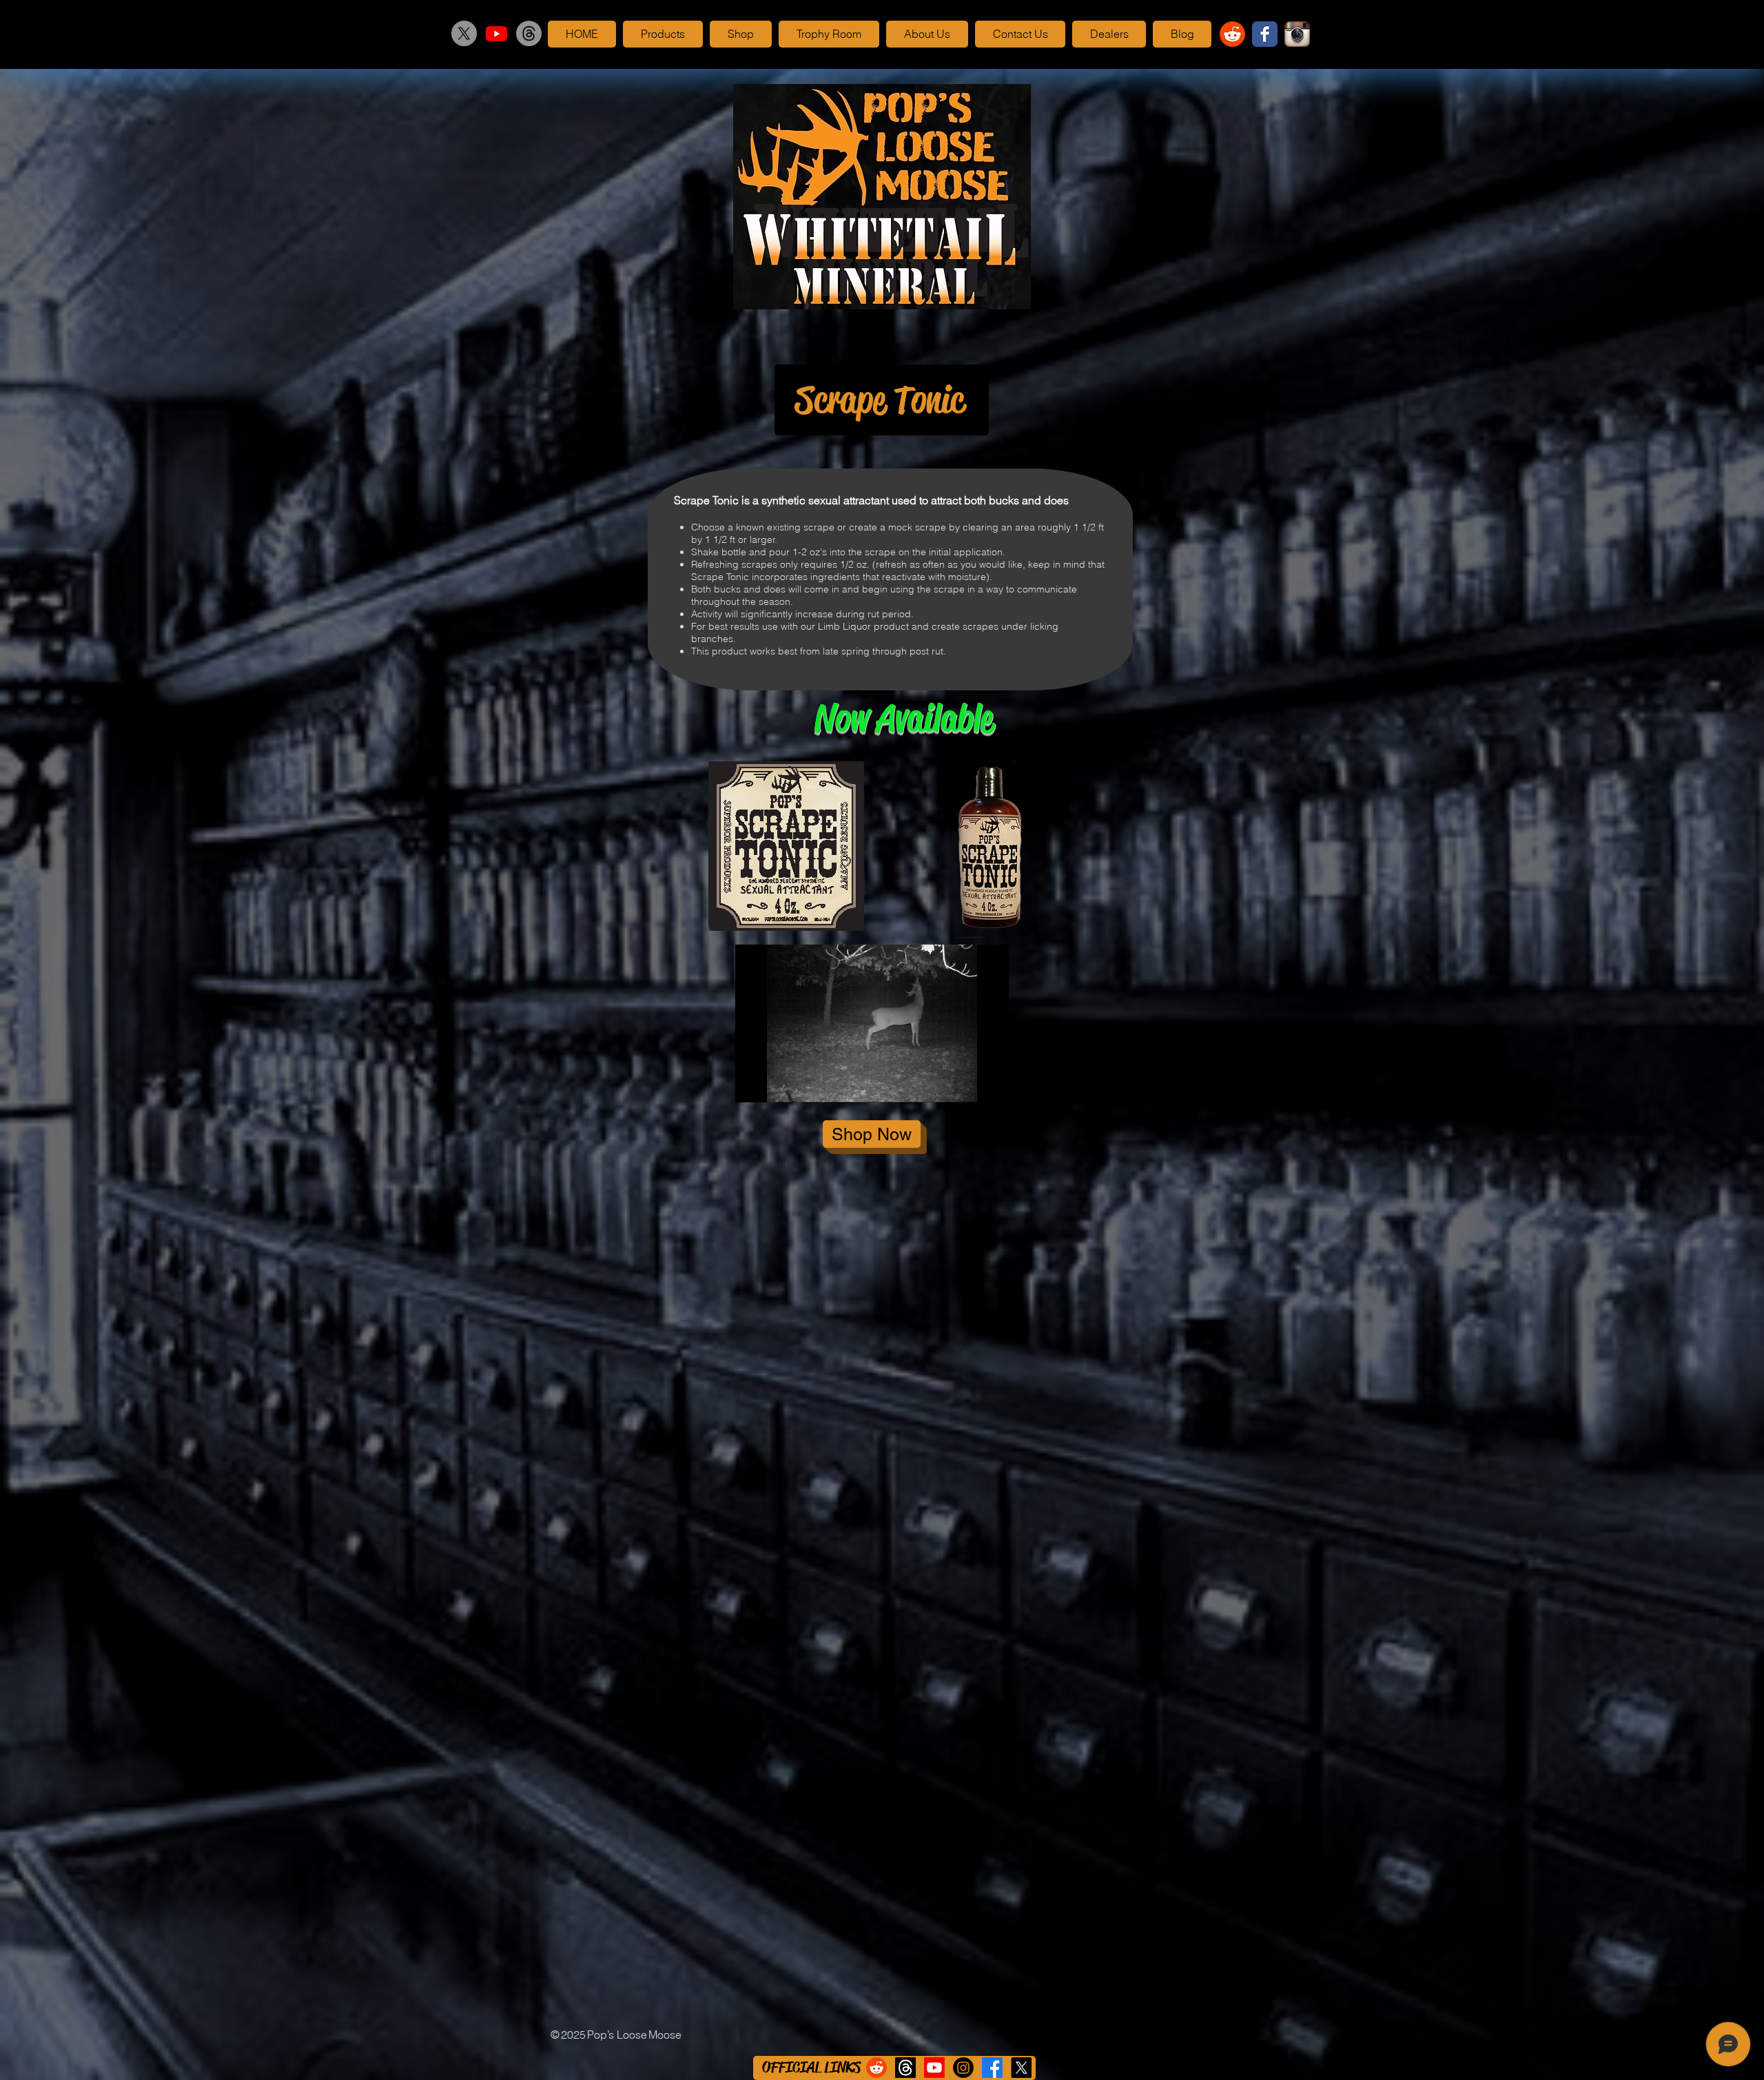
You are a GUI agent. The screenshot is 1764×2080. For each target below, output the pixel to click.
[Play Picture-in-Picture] (967, 1084)
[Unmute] (777, 1084)
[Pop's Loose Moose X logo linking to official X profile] (464, 33)
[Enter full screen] (990, 1084)
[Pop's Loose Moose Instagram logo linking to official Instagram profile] (1297, 34)
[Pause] (753, 1084)
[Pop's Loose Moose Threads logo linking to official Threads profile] (529, 33)
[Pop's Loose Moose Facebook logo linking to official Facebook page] (1265, 34)
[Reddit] (1232, 34)
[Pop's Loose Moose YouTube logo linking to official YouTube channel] (496, 33)
